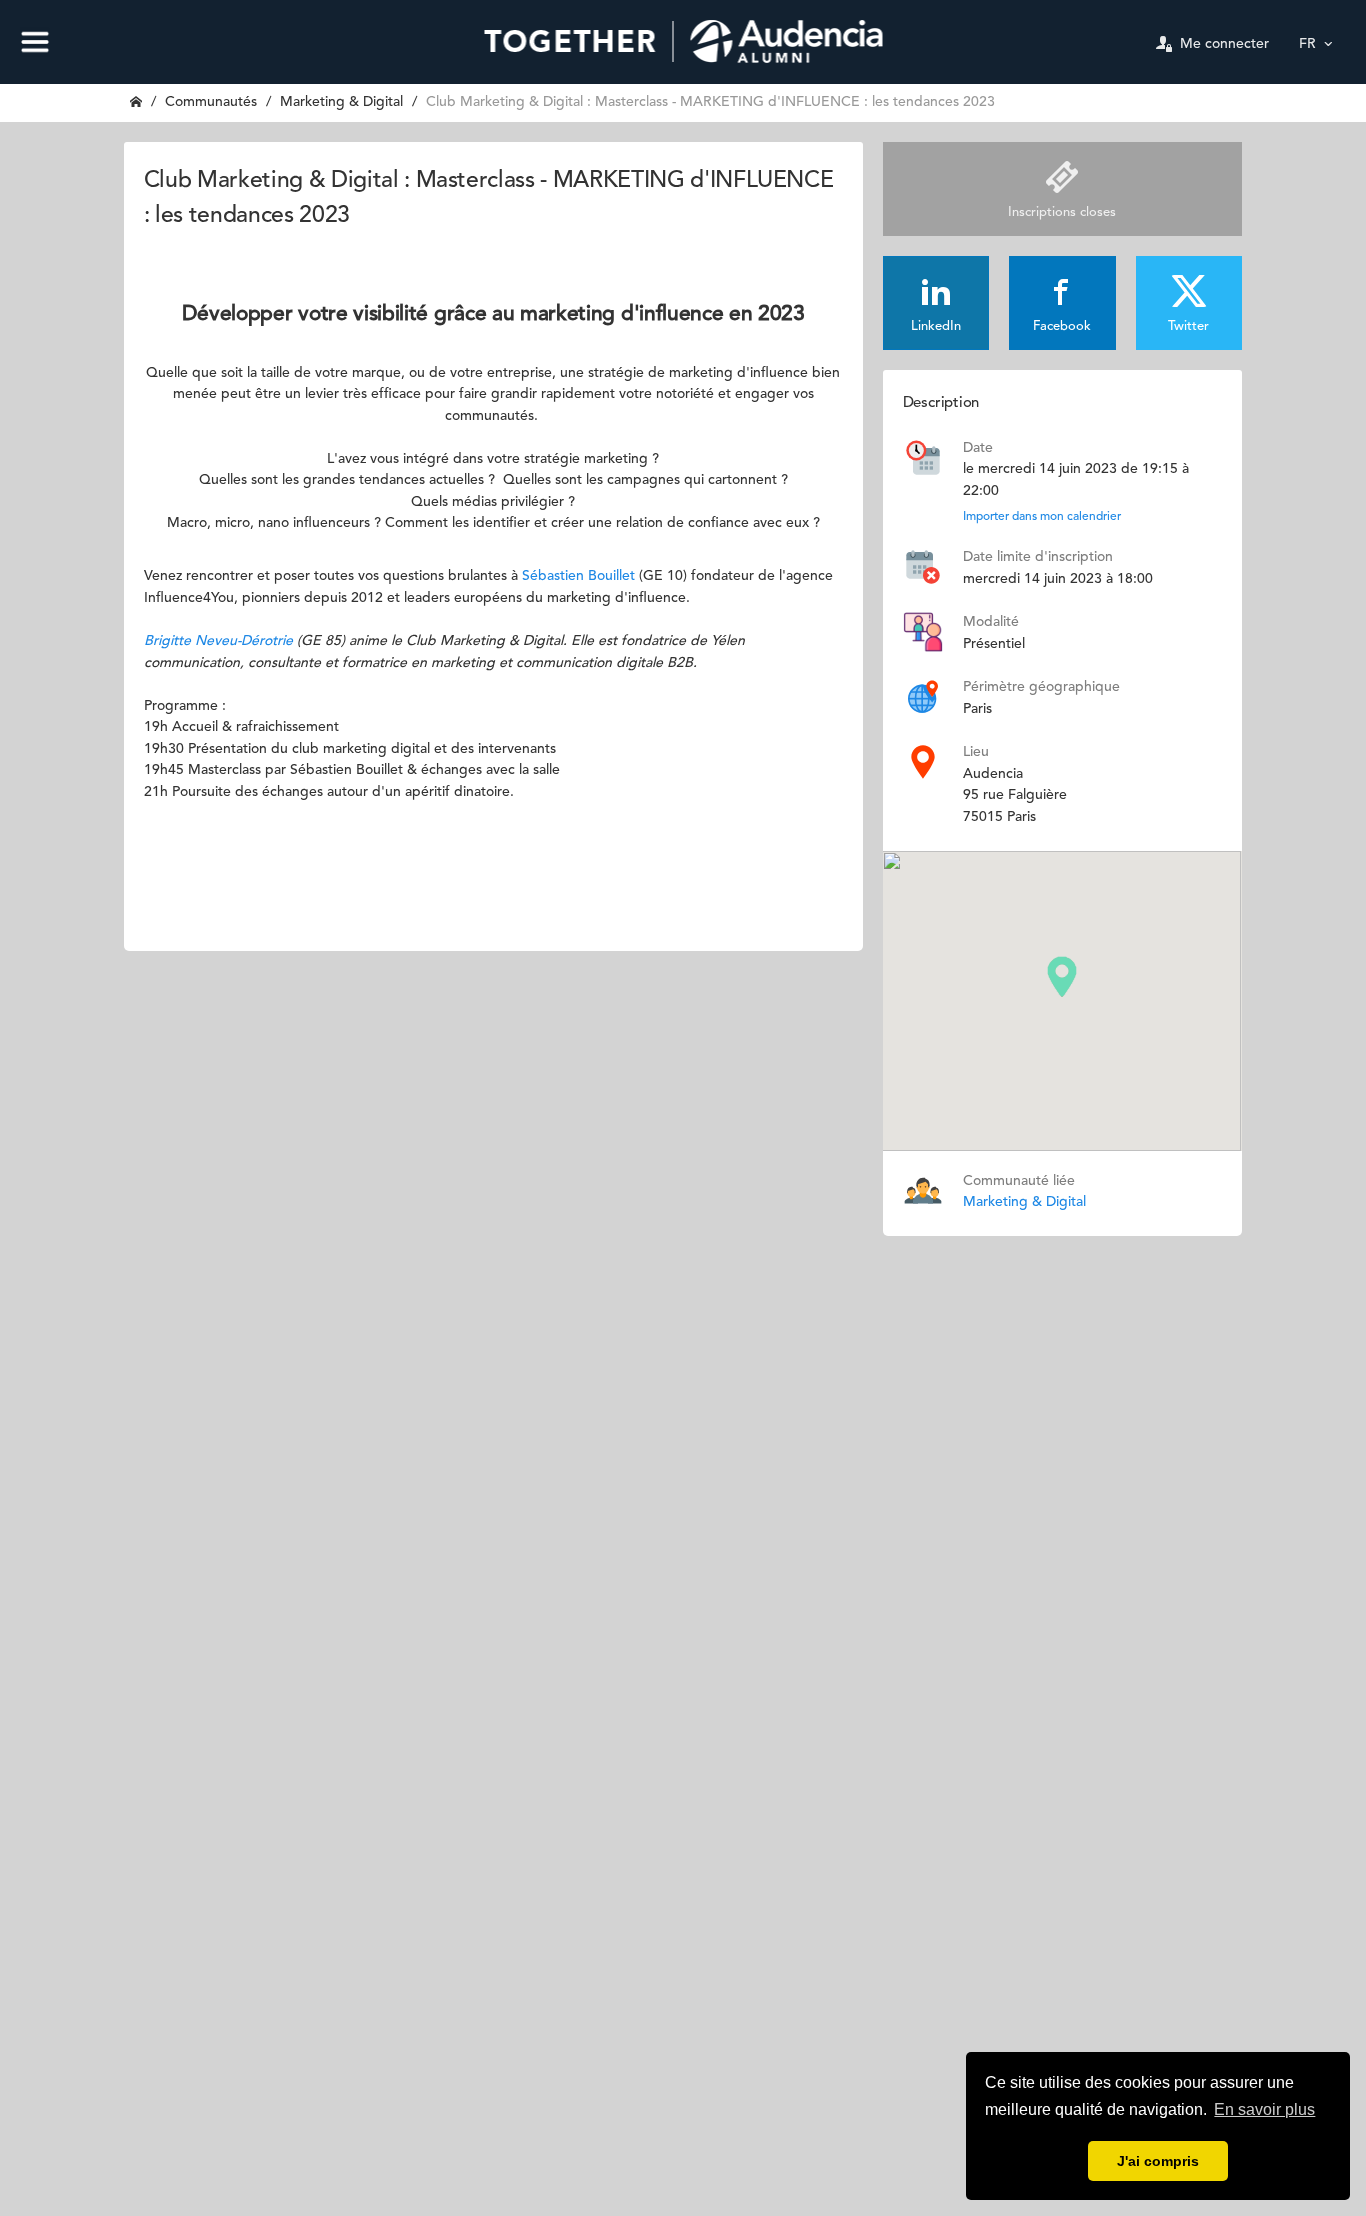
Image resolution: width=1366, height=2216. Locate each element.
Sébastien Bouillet (578, 576)
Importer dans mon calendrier (1042, 517)
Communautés (211, 102)
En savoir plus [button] (1264, 2109)
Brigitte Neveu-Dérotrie (218, 641)
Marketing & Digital (341, 102)
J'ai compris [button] (1158, 2161)
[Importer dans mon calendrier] (923, 457)
